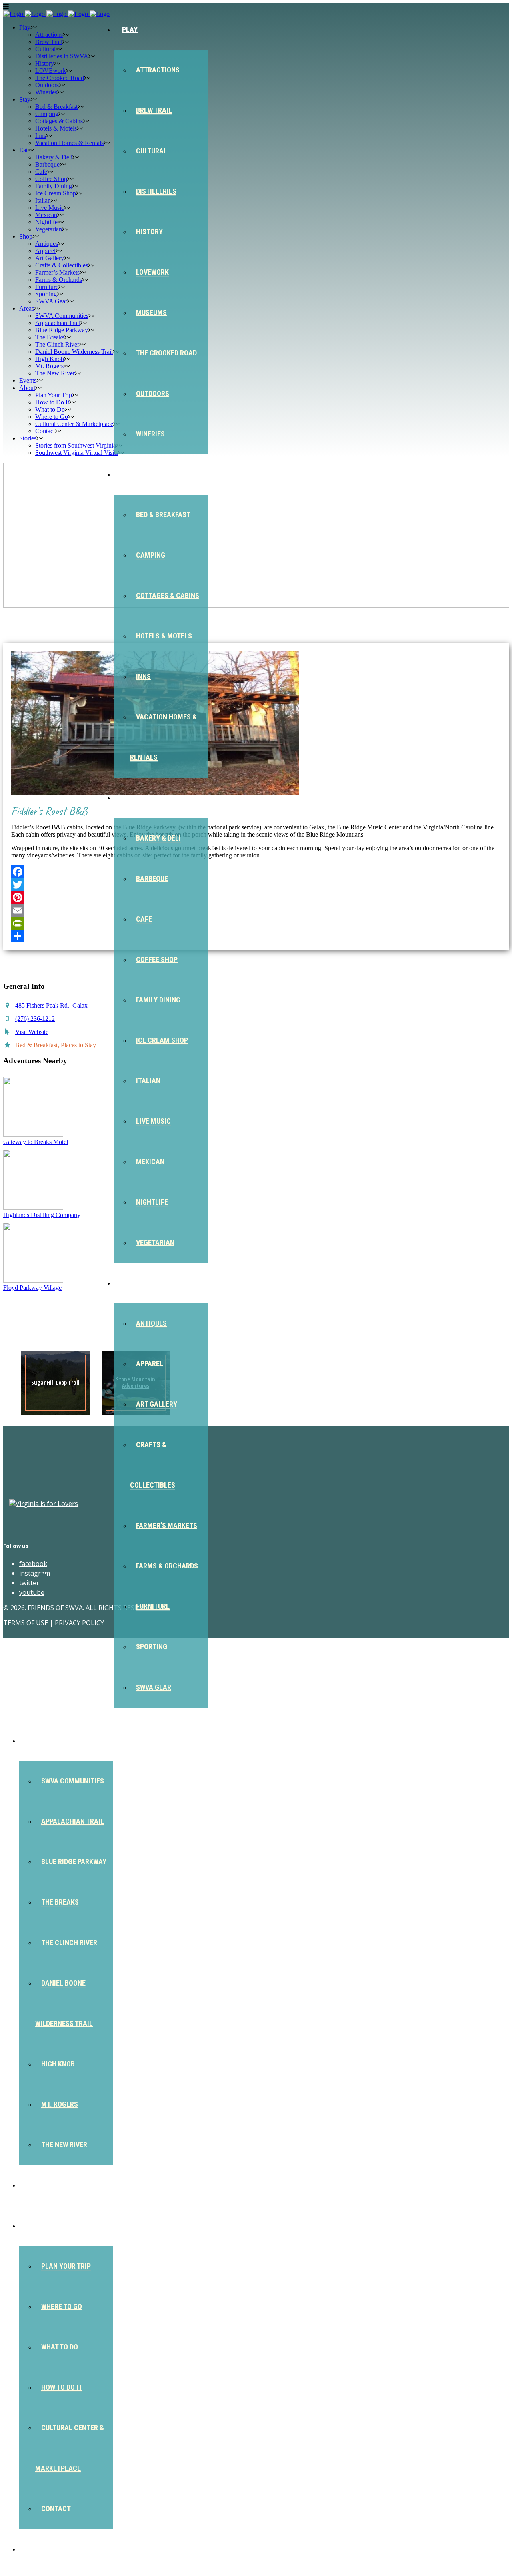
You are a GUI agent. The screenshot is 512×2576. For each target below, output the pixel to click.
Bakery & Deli (158, 838)
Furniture (153, 1606)
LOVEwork (152, 272)
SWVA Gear (154, 1687)
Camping (151, 555)
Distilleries (156, 191)
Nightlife (152, 1202)
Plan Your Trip (66, 2266)
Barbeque (152, 878)
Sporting (152, 1647)
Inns (143, 676)
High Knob (58, 2064)
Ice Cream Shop (162, 1040)
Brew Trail (154, 110)
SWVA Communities (73, 1781)
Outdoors (153, 393)
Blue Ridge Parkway (74, 1862)
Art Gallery (157, 1404)
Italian (148, 1081)
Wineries (150, 434)
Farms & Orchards (167, 1566)
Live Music (153, 1121)
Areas (37, 1740)
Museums (151, 312)
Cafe (144, 919)
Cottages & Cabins (168, 595)
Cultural (152, 151)
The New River (64, 2145)
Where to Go (62, 2306)
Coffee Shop (157, 959)
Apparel (150, 1364)
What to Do (60, 2347)
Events (39, 2185)
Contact (56, 2509)
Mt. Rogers (60, 2104)
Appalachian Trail (73, 1821)
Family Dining (158, 1000)
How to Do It (62, 2387)
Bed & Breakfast (163, 515)
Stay (130, 474)
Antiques (151, 1323)
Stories (40, 2549)
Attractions (158, 70)
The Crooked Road (166, 353)
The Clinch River (69, 1943)
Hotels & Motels (164, 636)
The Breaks (60, 1902)
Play (130, 29)
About (38, 2226)
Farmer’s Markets (167, 1525)
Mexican (150, 1162)
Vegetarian (155, 1242)
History (149, 232)
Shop (130, 1283)
